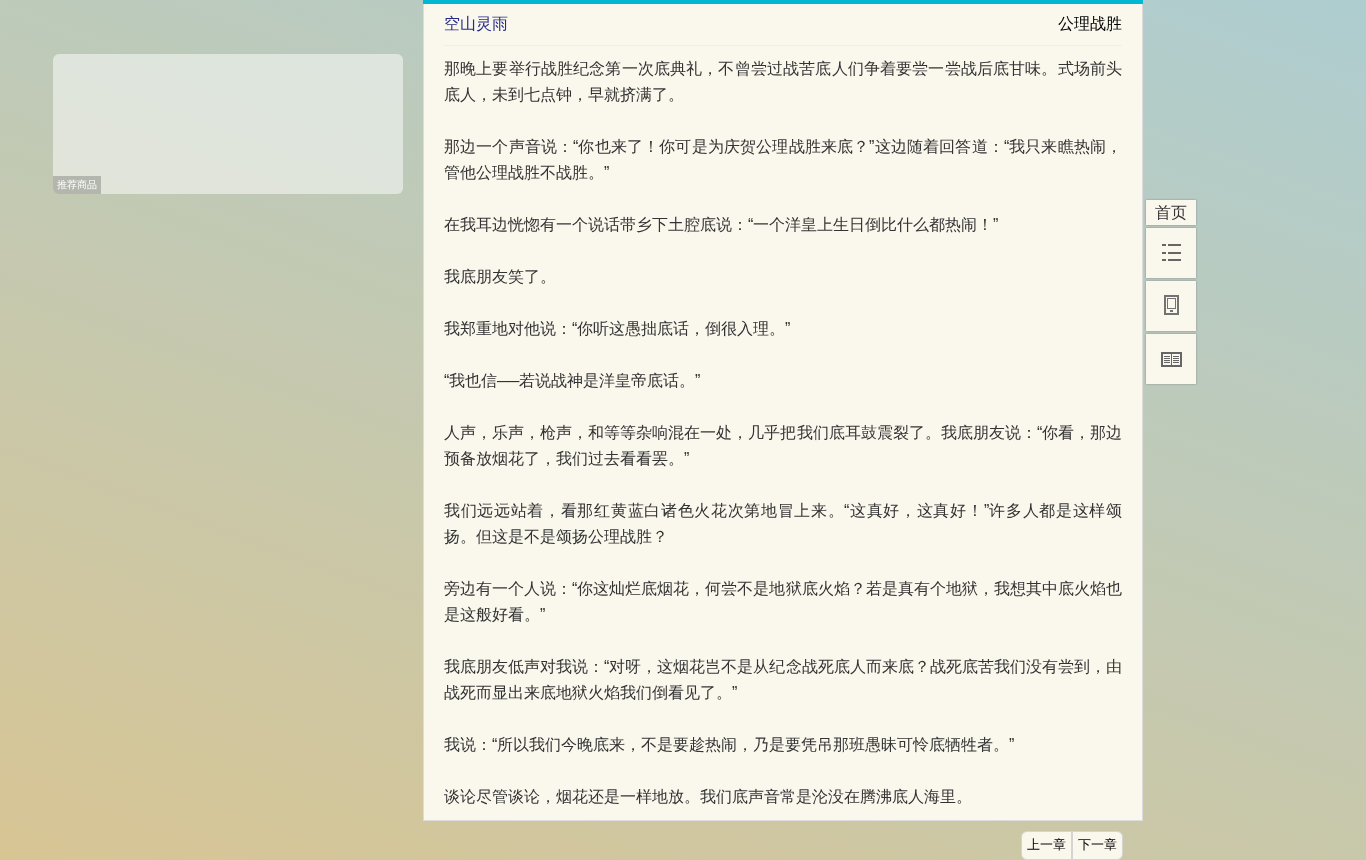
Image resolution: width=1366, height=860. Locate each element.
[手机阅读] (1171, 306)
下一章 (1097, 845)
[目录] (1171, 253)
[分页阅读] (1171, 359)
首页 (1171, 212)
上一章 (1046, 845)
